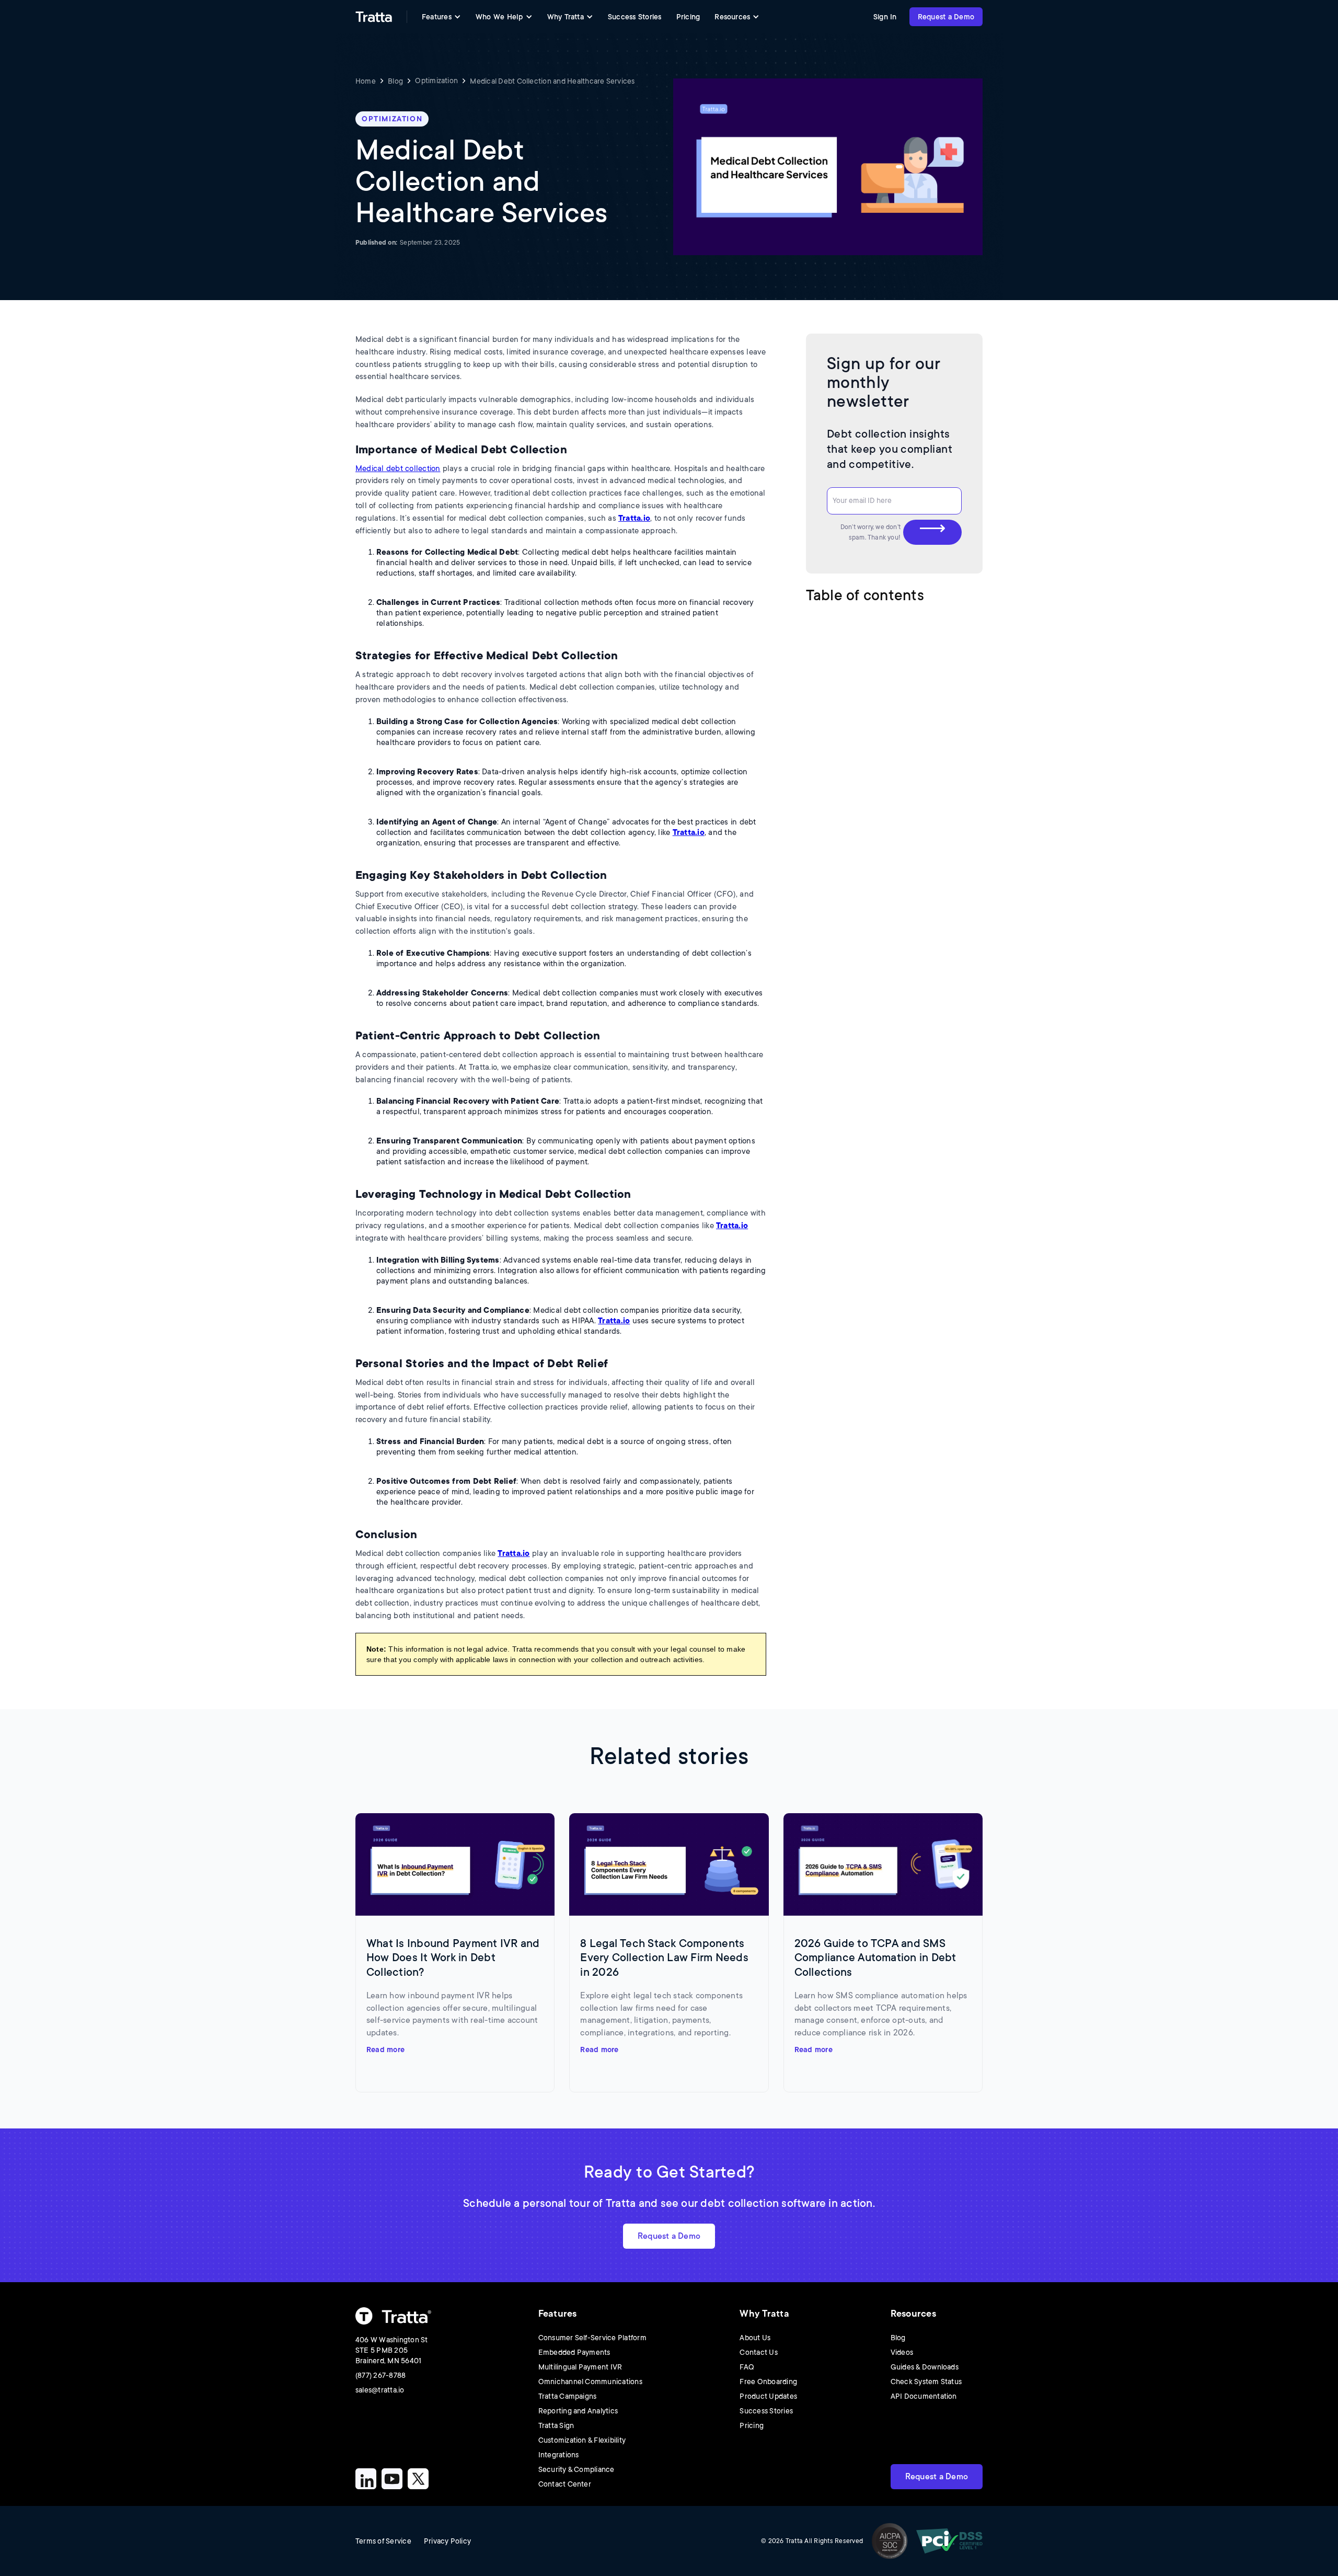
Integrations (559, 2455)
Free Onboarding (768, 2382)
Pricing (688, 17)
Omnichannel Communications (590, 2382)
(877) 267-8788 (380, 2375)
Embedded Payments (574, 2352)
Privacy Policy (447, 2541)
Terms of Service (383, 2541)
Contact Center (565, 2484)
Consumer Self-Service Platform (592, 2338)
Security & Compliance (576, 2469)
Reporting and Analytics (578, 2411)
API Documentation (924, 2396)
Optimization (436, 81)
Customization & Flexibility (582, 2440)
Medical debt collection (398, 469)
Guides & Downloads (925, 2367)
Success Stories (635, 17)
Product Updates (768, 2396)
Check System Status (926, 2382)
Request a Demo (946, 17)
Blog (395, 81)
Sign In (885, 17)
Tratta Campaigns (568, 2396)
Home (366, 81)
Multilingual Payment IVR (580, 2367)
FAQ (747, 2367)
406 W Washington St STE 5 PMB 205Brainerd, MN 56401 (392, 2350)
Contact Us (758, 2352)
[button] (441, 17)
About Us (755, 2338)
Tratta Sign (556, 2425)
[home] (374, 17)
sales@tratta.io (380, 2390)
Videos (902, 2352)
